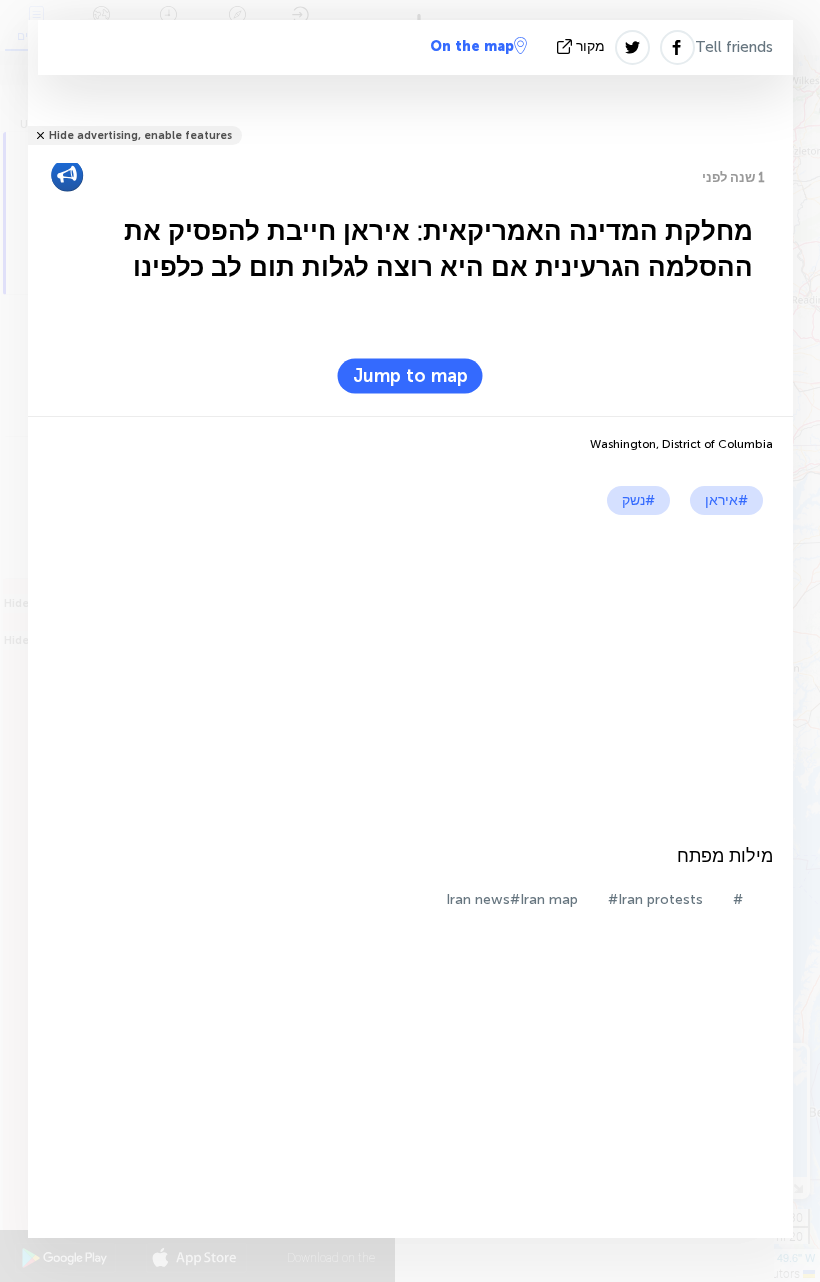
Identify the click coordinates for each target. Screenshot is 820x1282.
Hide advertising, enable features (140, 135)
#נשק (638, 500)
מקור (590, 46)
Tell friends (734, 47)
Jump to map (410, 376)
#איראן (726, 500)
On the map (472, 46)
